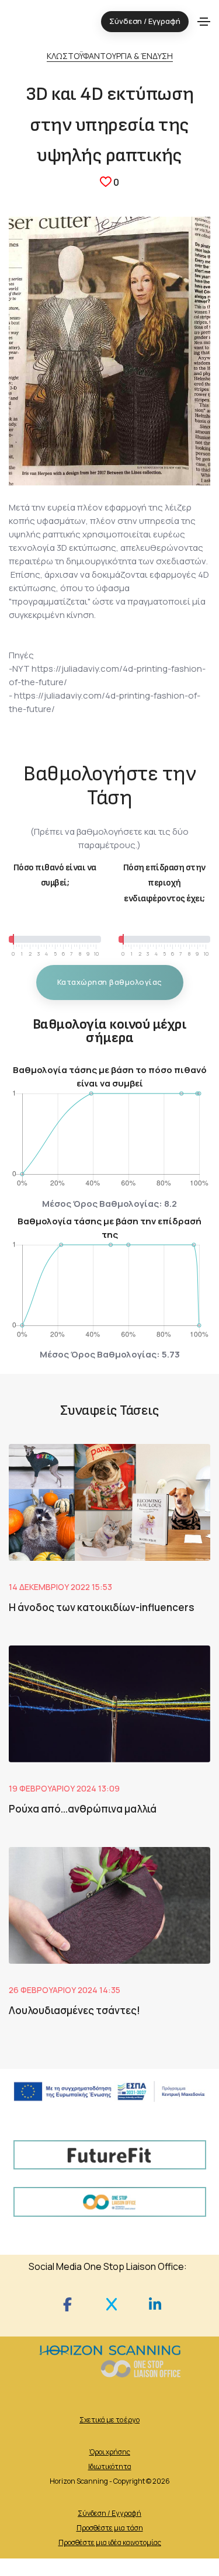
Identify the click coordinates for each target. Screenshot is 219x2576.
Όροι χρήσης (110, 2452)
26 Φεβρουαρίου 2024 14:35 (65, 1990)
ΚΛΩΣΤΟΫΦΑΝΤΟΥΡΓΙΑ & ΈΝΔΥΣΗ (110, 56)
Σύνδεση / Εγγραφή (109, 2513)
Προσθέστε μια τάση (110, 2528)
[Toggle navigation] (204, 22)
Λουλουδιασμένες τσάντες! (74, 2010)
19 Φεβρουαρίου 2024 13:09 (64, 1788)
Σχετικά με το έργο (109, 2420)
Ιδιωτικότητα (110, 2466)
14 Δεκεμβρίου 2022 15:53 (60, 1587)
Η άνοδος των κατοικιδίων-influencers (102, 1607)
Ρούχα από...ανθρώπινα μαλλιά (83, 1809)
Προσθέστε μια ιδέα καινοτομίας (110, 2542)
